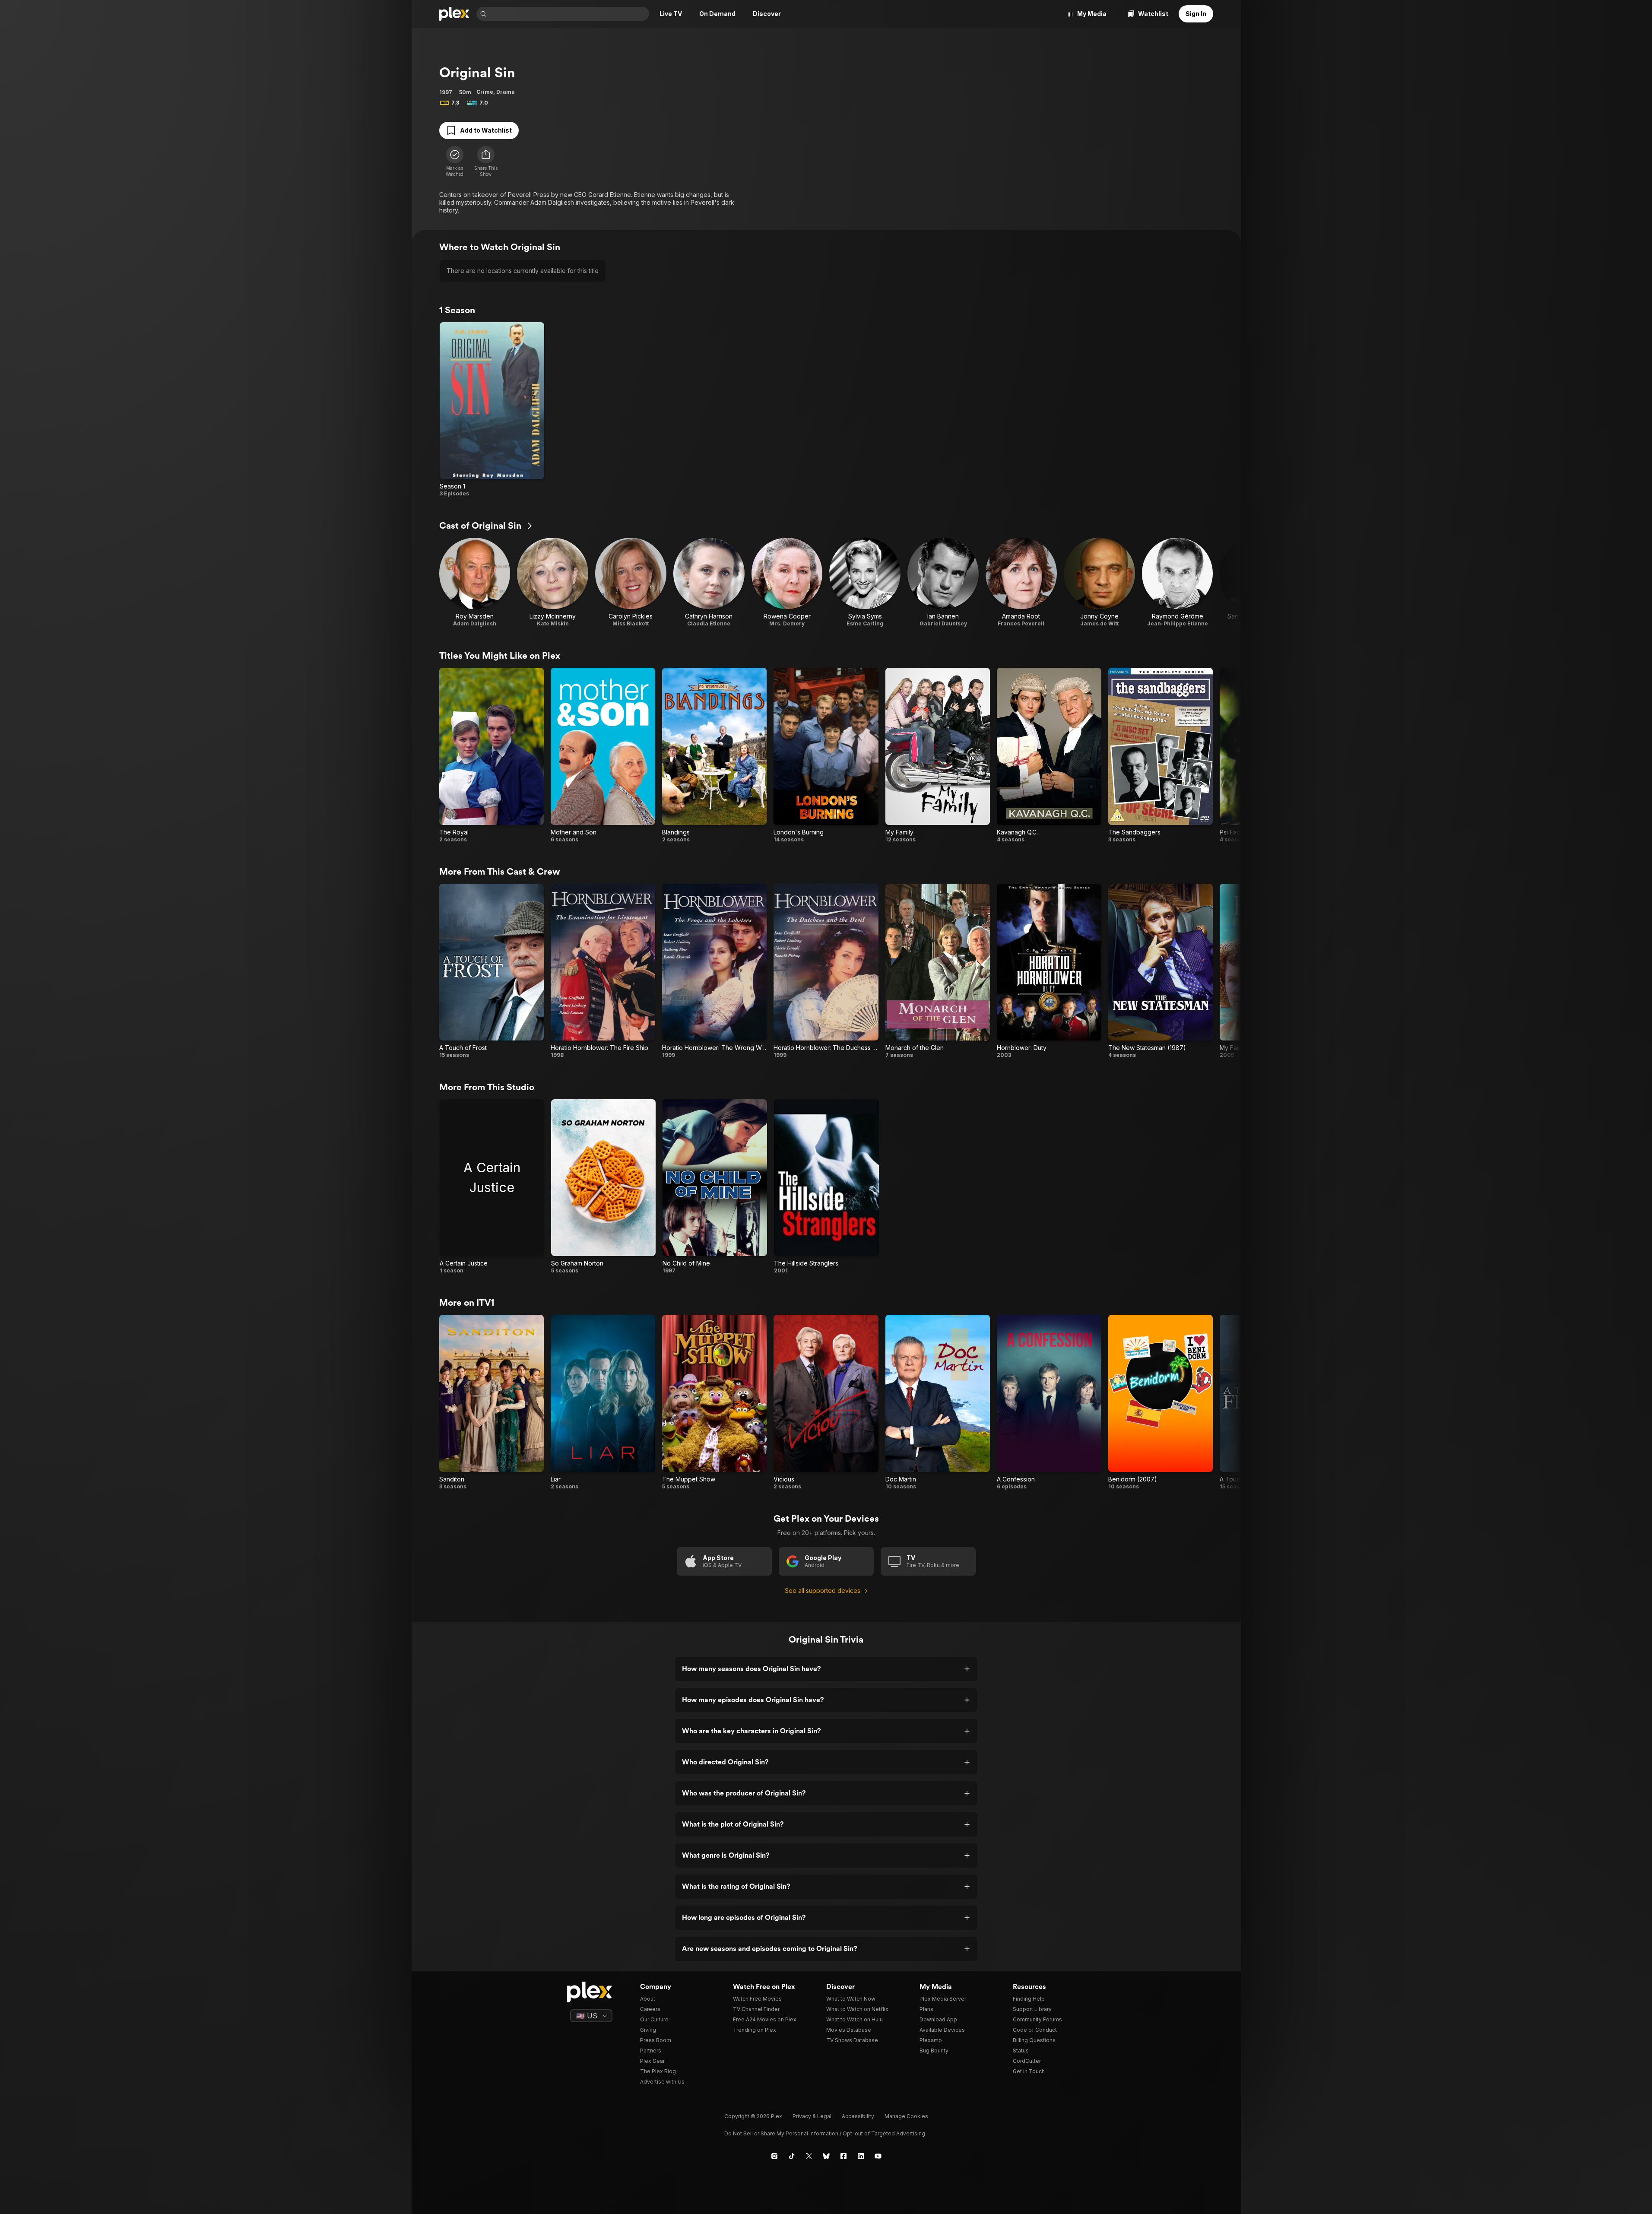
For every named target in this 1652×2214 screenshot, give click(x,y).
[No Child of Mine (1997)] (715, 1187)
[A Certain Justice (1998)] (492, 1187)
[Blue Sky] (826, 2156)
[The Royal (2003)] (491, 755)
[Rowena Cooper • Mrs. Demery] (787, 582)
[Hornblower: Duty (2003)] (1049, 971)
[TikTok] (792, 2156)
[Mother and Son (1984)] (603, 755)
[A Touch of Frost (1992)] (491, 971)
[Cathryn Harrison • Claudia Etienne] (709, 582)
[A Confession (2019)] (1049, 1402)
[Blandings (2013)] (714, 755)
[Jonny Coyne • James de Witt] (1099, 582)
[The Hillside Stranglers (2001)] (826, 1187)
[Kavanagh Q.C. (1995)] (1049, 755)
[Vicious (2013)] (826, 1402)
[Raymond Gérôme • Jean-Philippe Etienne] (1178, 582)
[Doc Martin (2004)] (938, 1402)
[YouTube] (878, 2156)
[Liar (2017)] (603, 1402)
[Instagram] (774, 2156)
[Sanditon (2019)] (491, 1402)
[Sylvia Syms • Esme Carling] (865, 582)
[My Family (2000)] (938, 755)
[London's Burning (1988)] (826, 755)
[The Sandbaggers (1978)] (1161, 755)
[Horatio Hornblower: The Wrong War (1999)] (714, 971)
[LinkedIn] (861, 2156)
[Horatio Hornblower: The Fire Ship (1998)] (603, 971)
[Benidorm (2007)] (1161, 1402)
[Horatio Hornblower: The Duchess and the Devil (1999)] (826, 971)
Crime (485, 92)
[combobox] (569, 14)
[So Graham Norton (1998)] (603, 1187)
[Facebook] (843, 2156)
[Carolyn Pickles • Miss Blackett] (631, 582)
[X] (809, 2156)
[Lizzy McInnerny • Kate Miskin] (553, 582)
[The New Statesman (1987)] (1161, 971)
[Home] (454, 14)
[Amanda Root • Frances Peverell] (1021, 582)
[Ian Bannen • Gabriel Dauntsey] (943, 582)
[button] (486, 162)
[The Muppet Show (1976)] (714, 1402)
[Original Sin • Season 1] (492, 410)
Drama (506, 92)
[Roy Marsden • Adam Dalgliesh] (475, 582)
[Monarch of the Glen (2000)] (938, 971)
